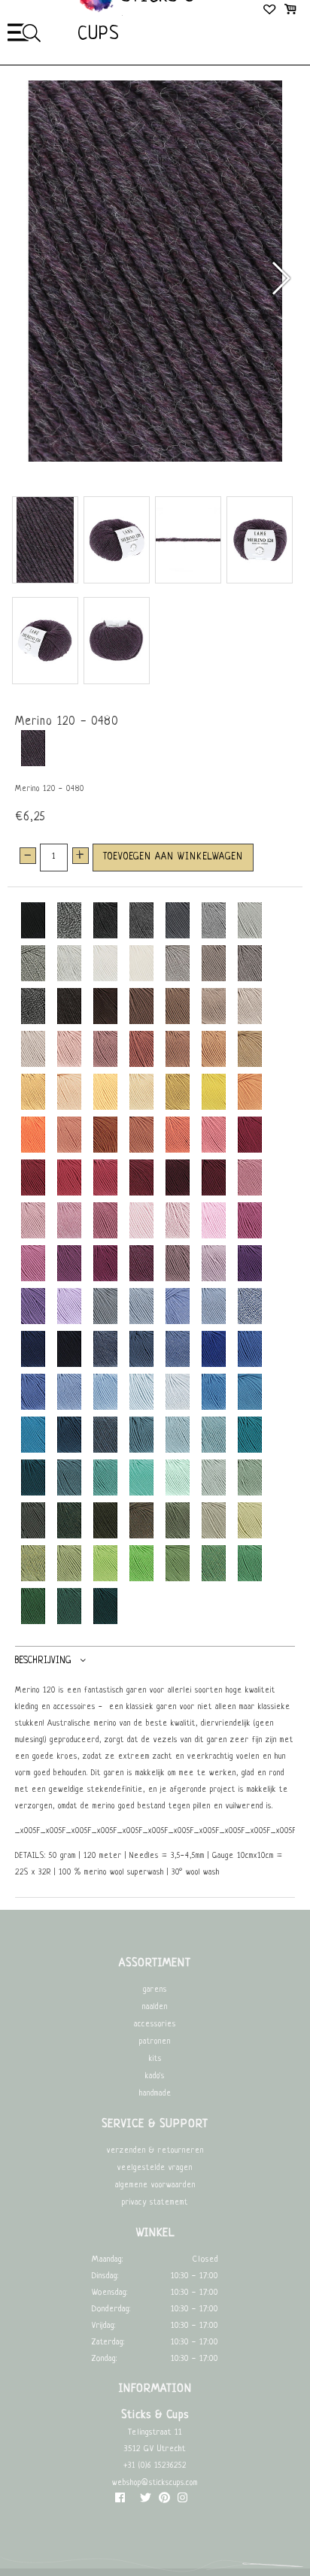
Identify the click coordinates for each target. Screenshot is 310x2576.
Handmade (155, 2094)
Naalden (155, 2007)
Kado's (155, 2076)
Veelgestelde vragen (155, 2168)
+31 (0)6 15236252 (155, 2466)
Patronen (155, 2042)
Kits (155, 2059)
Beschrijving (43, 1660)
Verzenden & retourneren (155, 2151)
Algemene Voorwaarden (155, 2185)
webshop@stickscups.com (155, 2483)
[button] (280, 278)
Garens (155, 1990)
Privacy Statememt (155, 2203)
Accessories (155, 2024)
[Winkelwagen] (290, 11)
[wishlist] (270, 11)
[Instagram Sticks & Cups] (182, 2501)
